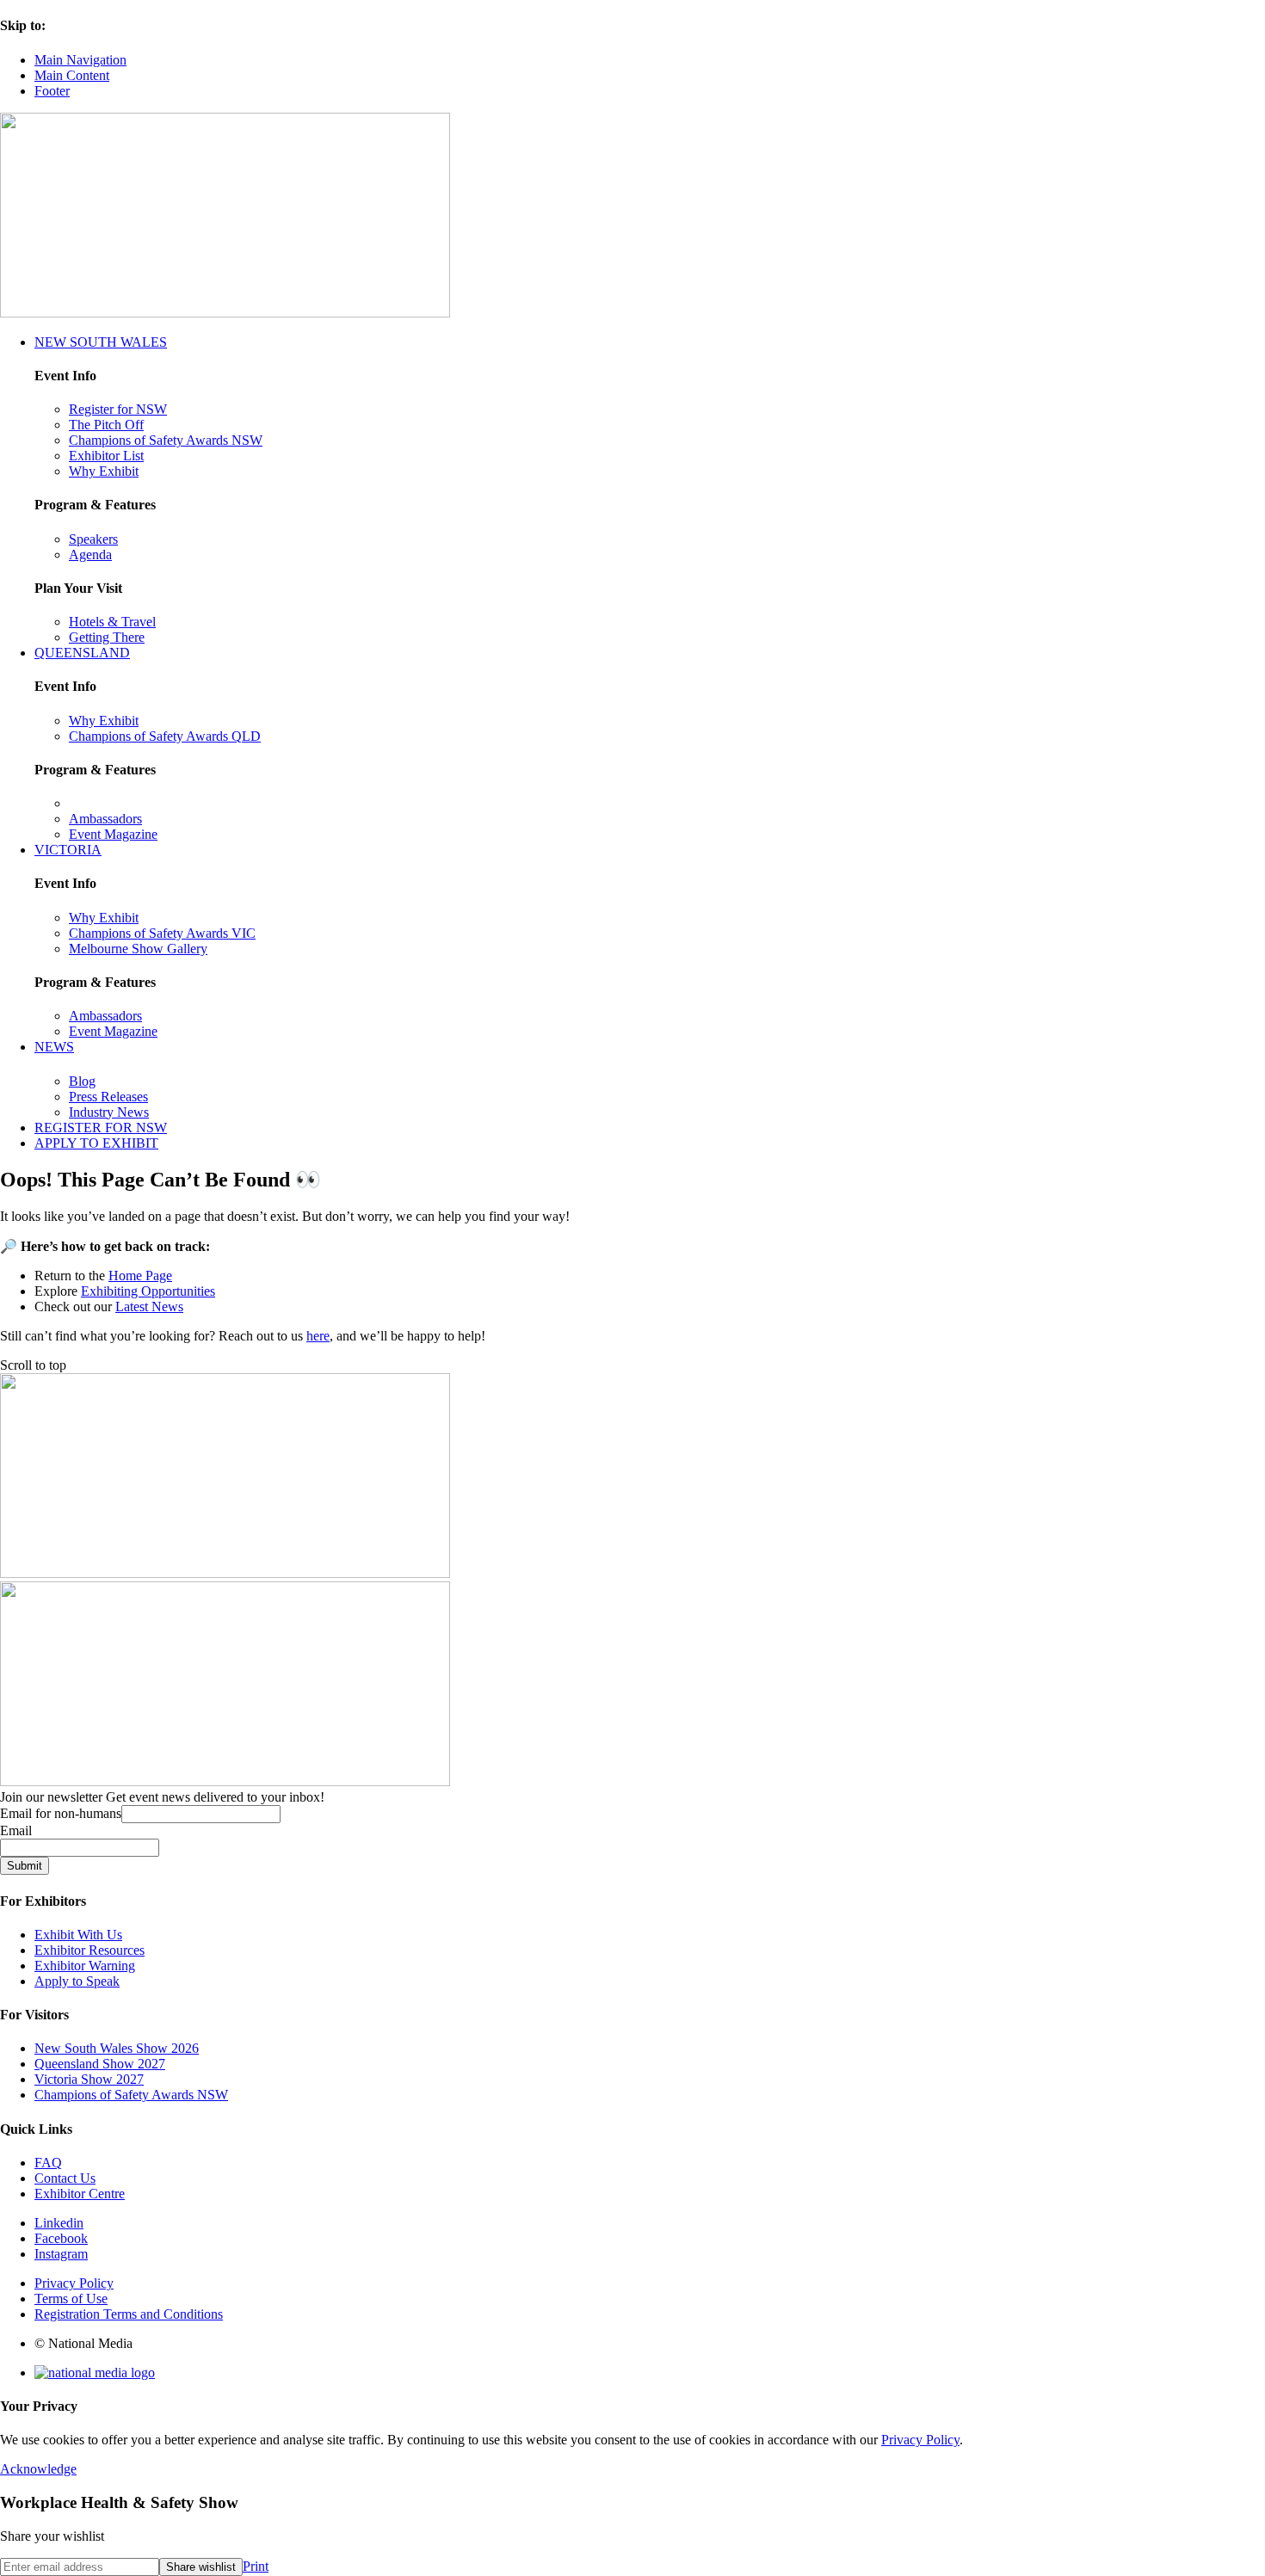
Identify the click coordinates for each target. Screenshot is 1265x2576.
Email (16, 1830)
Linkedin (59, 2223)
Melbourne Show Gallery (138, 949)
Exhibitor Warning (85, 1966)
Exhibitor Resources (89, 1950)
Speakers (93, 539)
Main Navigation (80, 60)
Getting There (107, 637)
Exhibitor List (106, 456)
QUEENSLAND (82, 653)
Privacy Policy (74, 2283)
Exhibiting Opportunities (148, 1291)
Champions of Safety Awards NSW (166, 440)
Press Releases (108, 1097)
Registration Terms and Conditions (129, 2314)
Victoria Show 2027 (89, 2079)
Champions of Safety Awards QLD (165, 736)
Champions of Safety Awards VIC (162, 933)
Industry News (109, 1112)
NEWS (54, 1047)
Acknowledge (38, 2469)
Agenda (90, 555)
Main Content (72, 75)
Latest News (149, 1306)
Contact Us (65, 2178)
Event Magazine (113, 834)
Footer (52, 91)
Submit (25, 1866)
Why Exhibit (104, 471)
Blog (82, 1081)
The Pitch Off (106, 425)
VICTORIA (68, 850)
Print (256, 2566)
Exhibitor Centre (80, 2194)
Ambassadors (105, 819)
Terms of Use (71, 2299)
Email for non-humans (61, 1813)
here (318, 1336)
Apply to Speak (77, 1981)
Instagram (61, 2254)
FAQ (48, 2163)
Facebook (61, 2238)
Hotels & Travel (112, 622)
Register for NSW (118, 409)
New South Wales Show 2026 (117, 2048)
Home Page (140, 1276)
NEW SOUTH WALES (101, 342)
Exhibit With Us (78, 1935)
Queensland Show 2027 (100, 2064)
